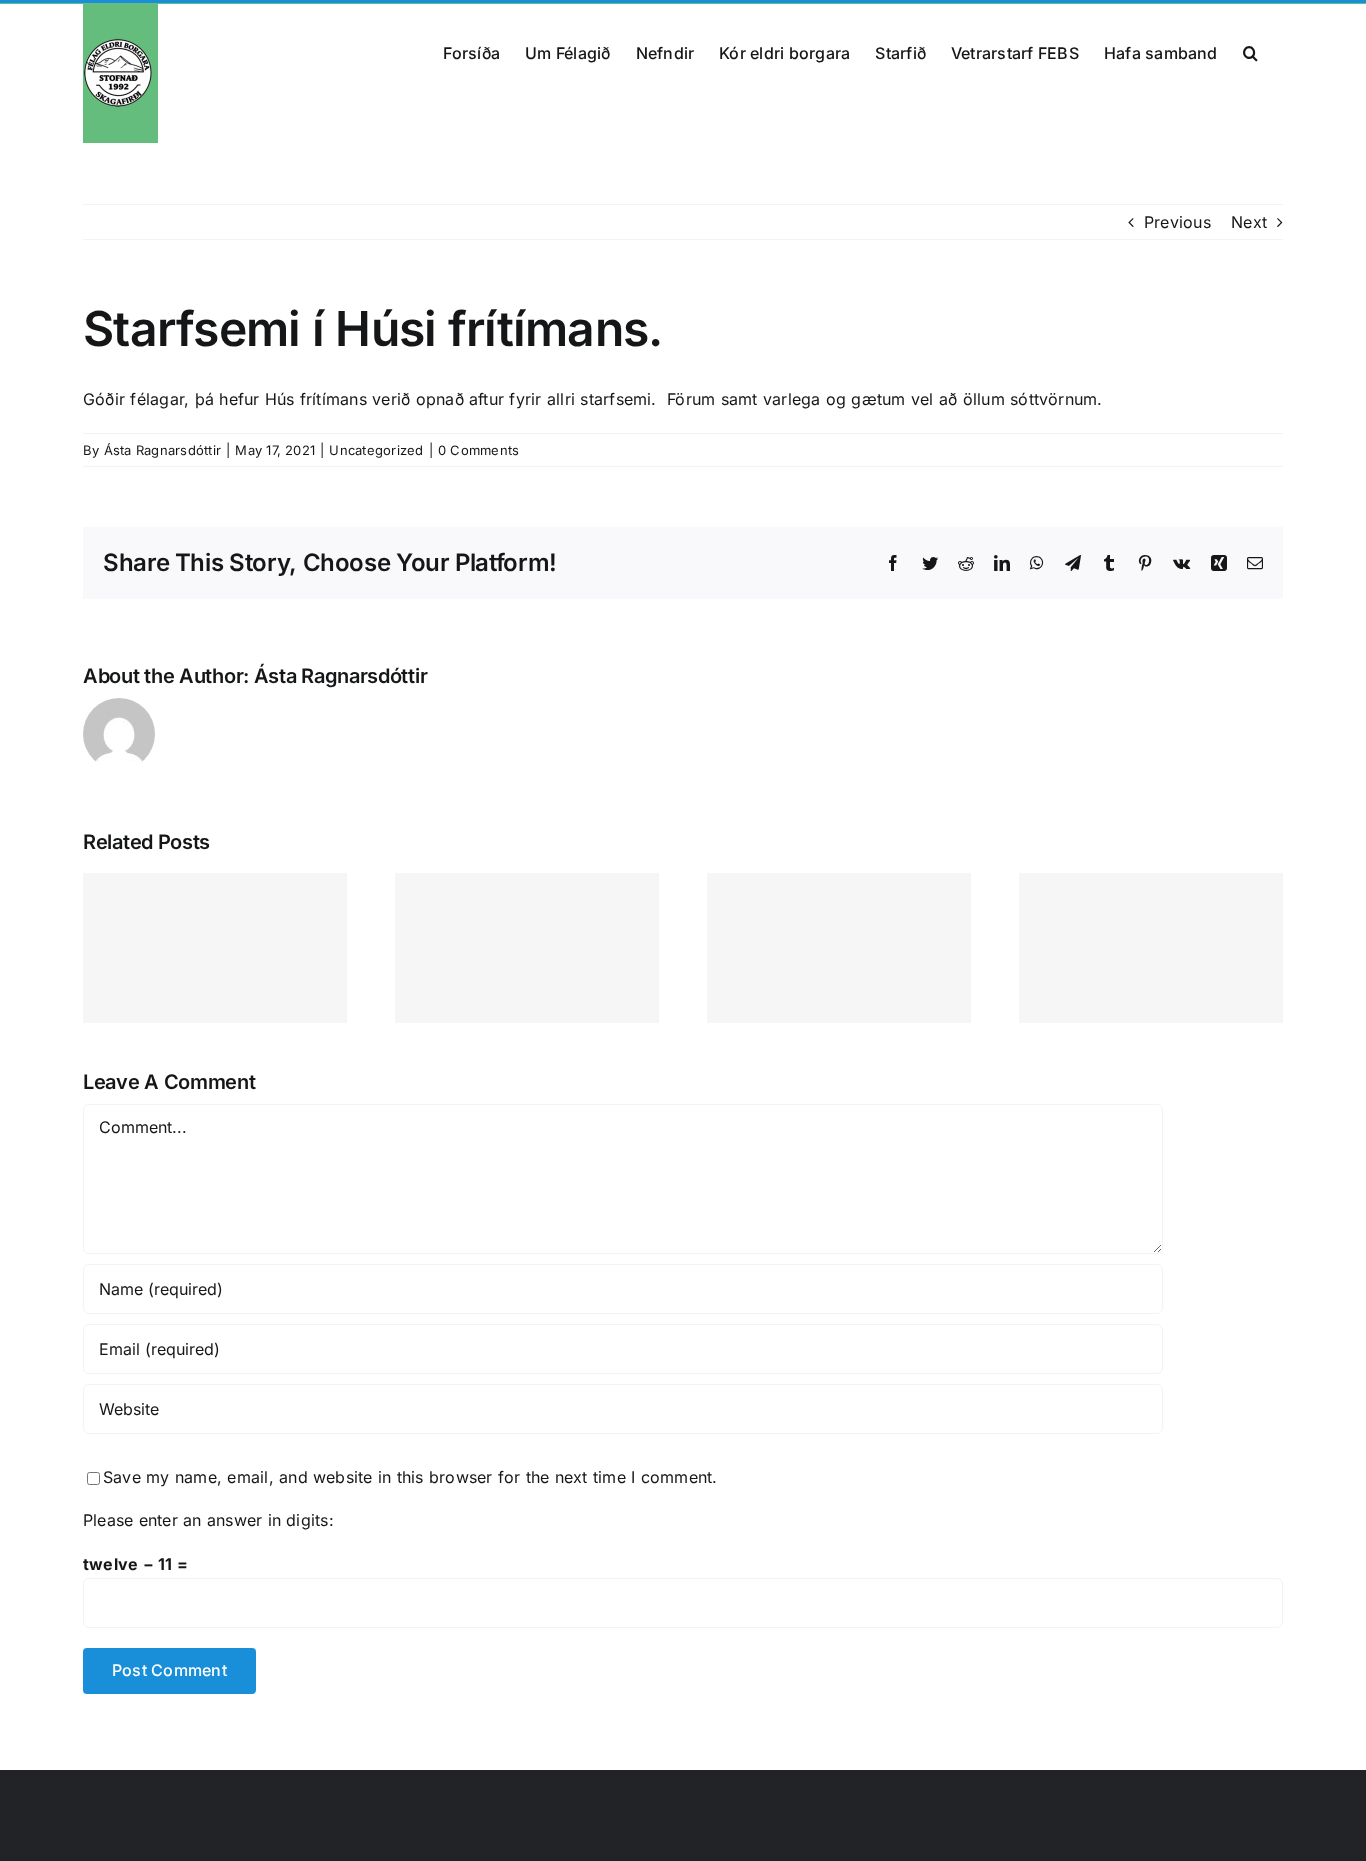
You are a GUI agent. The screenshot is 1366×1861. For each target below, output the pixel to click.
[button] (1250, 51)
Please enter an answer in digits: (208, 1520)
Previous (1177, 222)
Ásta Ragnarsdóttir (162, 450)
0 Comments (478, 450)
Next (1249, 222)
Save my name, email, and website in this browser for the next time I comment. (410, 1477)
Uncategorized (376, 450)
